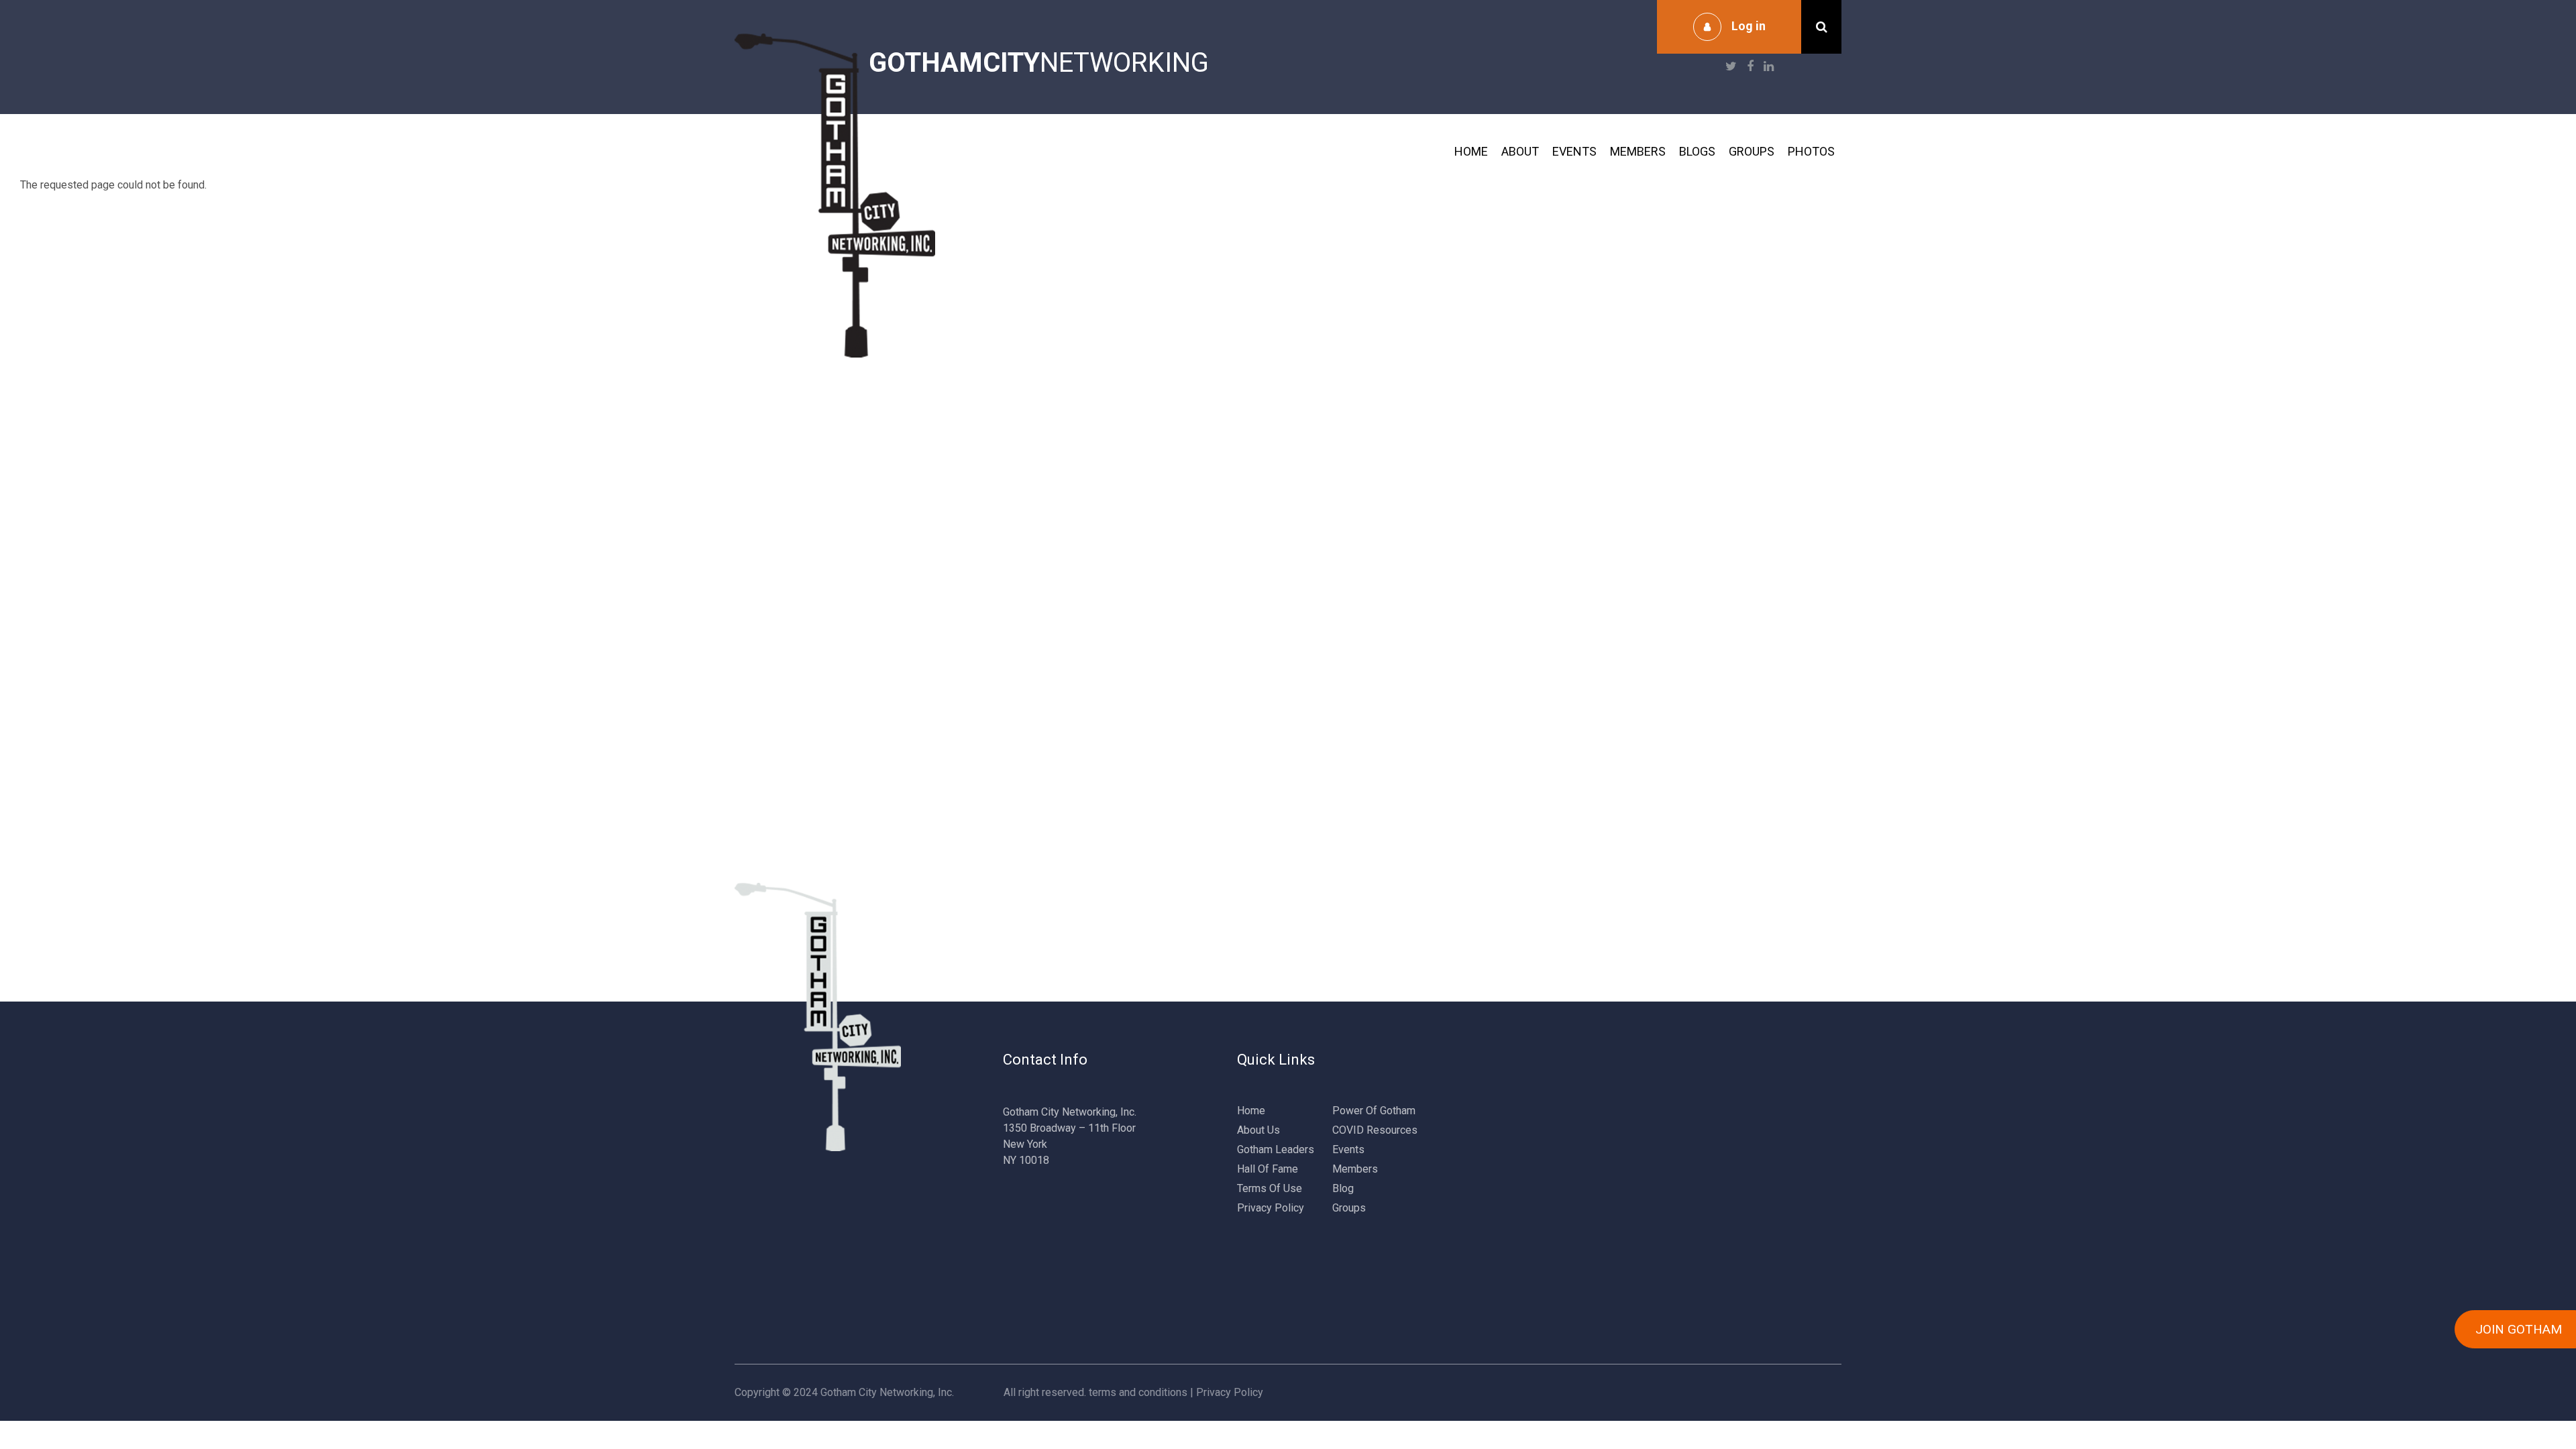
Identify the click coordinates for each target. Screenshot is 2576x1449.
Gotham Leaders (1276, 1149)
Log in (1749, 26)
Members (1638, 151)
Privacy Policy (1271, 1208)
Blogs (1697, 151)
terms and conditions (1138, 1392)
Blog (1343, 1188)
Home (1471, 151)
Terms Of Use (1270, 1188)
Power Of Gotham (1374, 1111)
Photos (1811, 151)
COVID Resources (1375, 1130)
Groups (1752, 151)
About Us (1258, 1130)
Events (1574, 151)
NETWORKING (1039, 63)
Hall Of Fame (1268, 1169)
